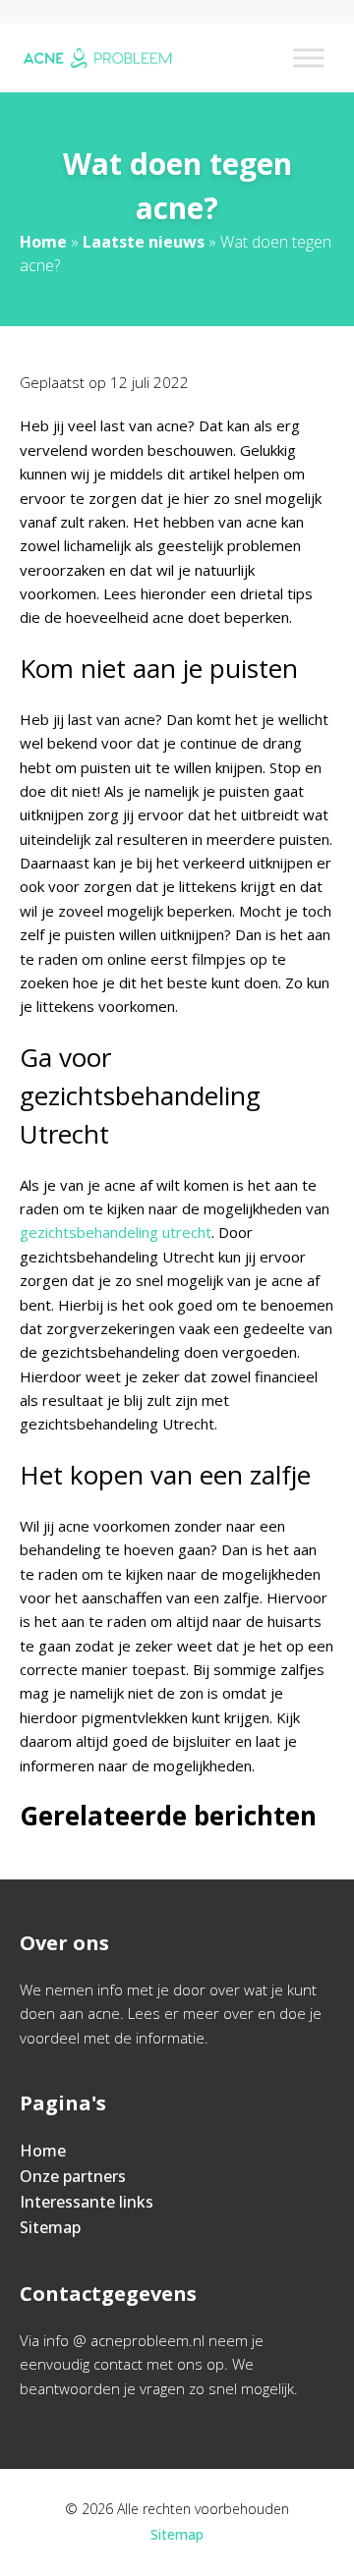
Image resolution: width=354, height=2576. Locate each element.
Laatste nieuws (144, 242)
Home (43, 242)
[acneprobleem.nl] (97, 58)
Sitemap (50, 2227)
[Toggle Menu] (309, 57)
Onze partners (73, 2176)
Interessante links (87, 2202)
